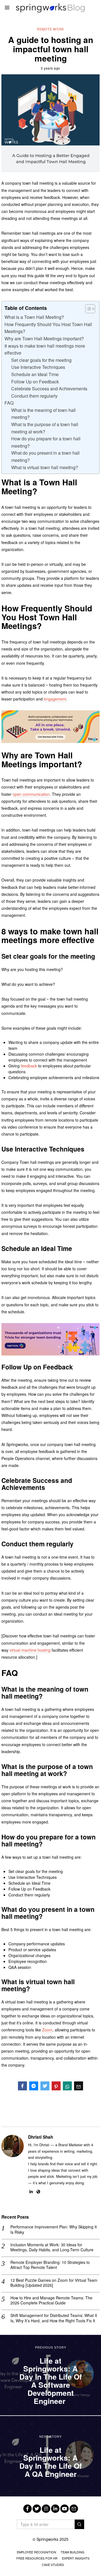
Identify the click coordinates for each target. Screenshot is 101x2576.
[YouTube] (65, 2509)
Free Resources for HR (37, 2558)
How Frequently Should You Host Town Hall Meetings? (48, 328)
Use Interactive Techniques (38, 367)
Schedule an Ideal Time (35, 374)
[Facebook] (22, 2086)
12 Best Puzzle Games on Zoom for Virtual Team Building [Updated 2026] (54, 2283)
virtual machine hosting (30, 1650)
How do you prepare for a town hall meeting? (46, 442)
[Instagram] (46, 2509)
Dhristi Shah (41, 2137)
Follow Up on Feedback (35, 382)
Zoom (47, 2030)
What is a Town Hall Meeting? (34, 317)
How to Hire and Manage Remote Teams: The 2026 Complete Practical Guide (51, 2300)
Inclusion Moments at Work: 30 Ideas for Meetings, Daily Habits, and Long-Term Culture (52, 2247)
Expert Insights (76, 2558)
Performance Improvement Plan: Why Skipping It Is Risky (54, 2229)
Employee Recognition (36, 2552)
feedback (29, 1066)
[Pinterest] (56, 2086)
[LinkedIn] (31, 2192)
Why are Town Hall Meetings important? (44, 339)
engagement (55, 699)
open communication (31, 794)
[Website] (38, 2192)
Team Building (73, 2552)
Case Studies (53, 2565)
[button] (79, 2524)
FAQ (9, 403)
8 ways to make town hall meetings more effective (45, 349)
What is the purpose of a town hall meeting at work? (45, 428)
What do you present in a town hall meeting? (45, 456)
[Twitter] (45, 2086)
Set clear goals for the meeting (42, 360)
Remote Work (50, 29)
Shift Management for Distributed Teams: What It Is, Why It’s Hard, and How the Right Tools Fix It (54, 2318)
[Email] (79, 2086)
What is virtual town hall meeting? (45, 467)
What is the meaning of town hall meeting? (43, 414)
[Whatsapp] (67, 2086)
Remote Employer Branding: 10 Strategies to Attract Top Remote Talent (50, 2265)
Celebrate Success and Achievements (49, 389)
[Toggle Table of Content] (87, 309)
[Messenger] (34, 2086)
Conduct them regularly (34, 396)
